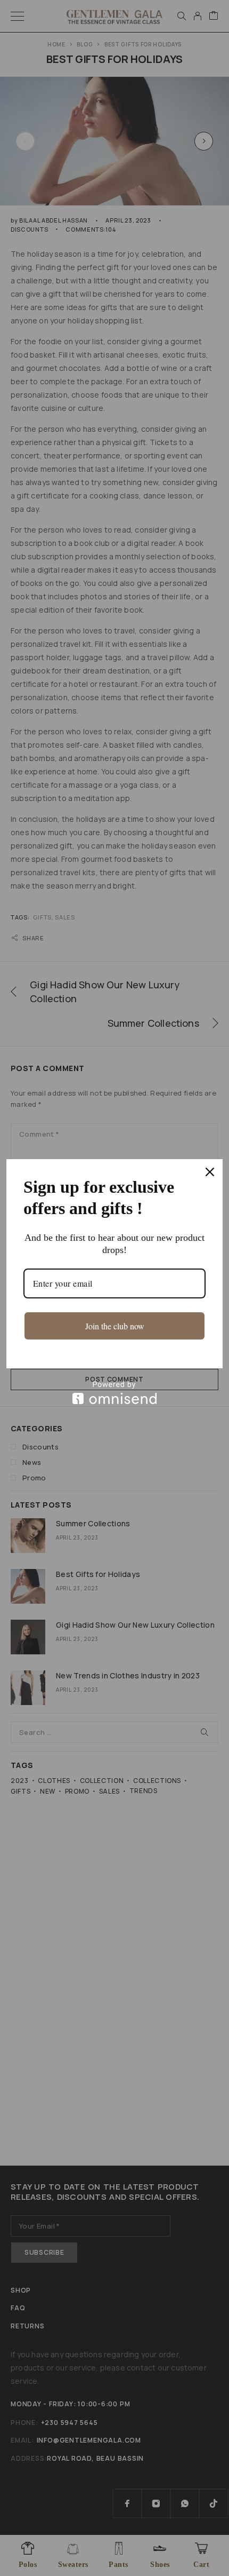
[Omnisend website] (114, 1393)
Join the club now (115, 1326)
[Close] (210, 1172)
